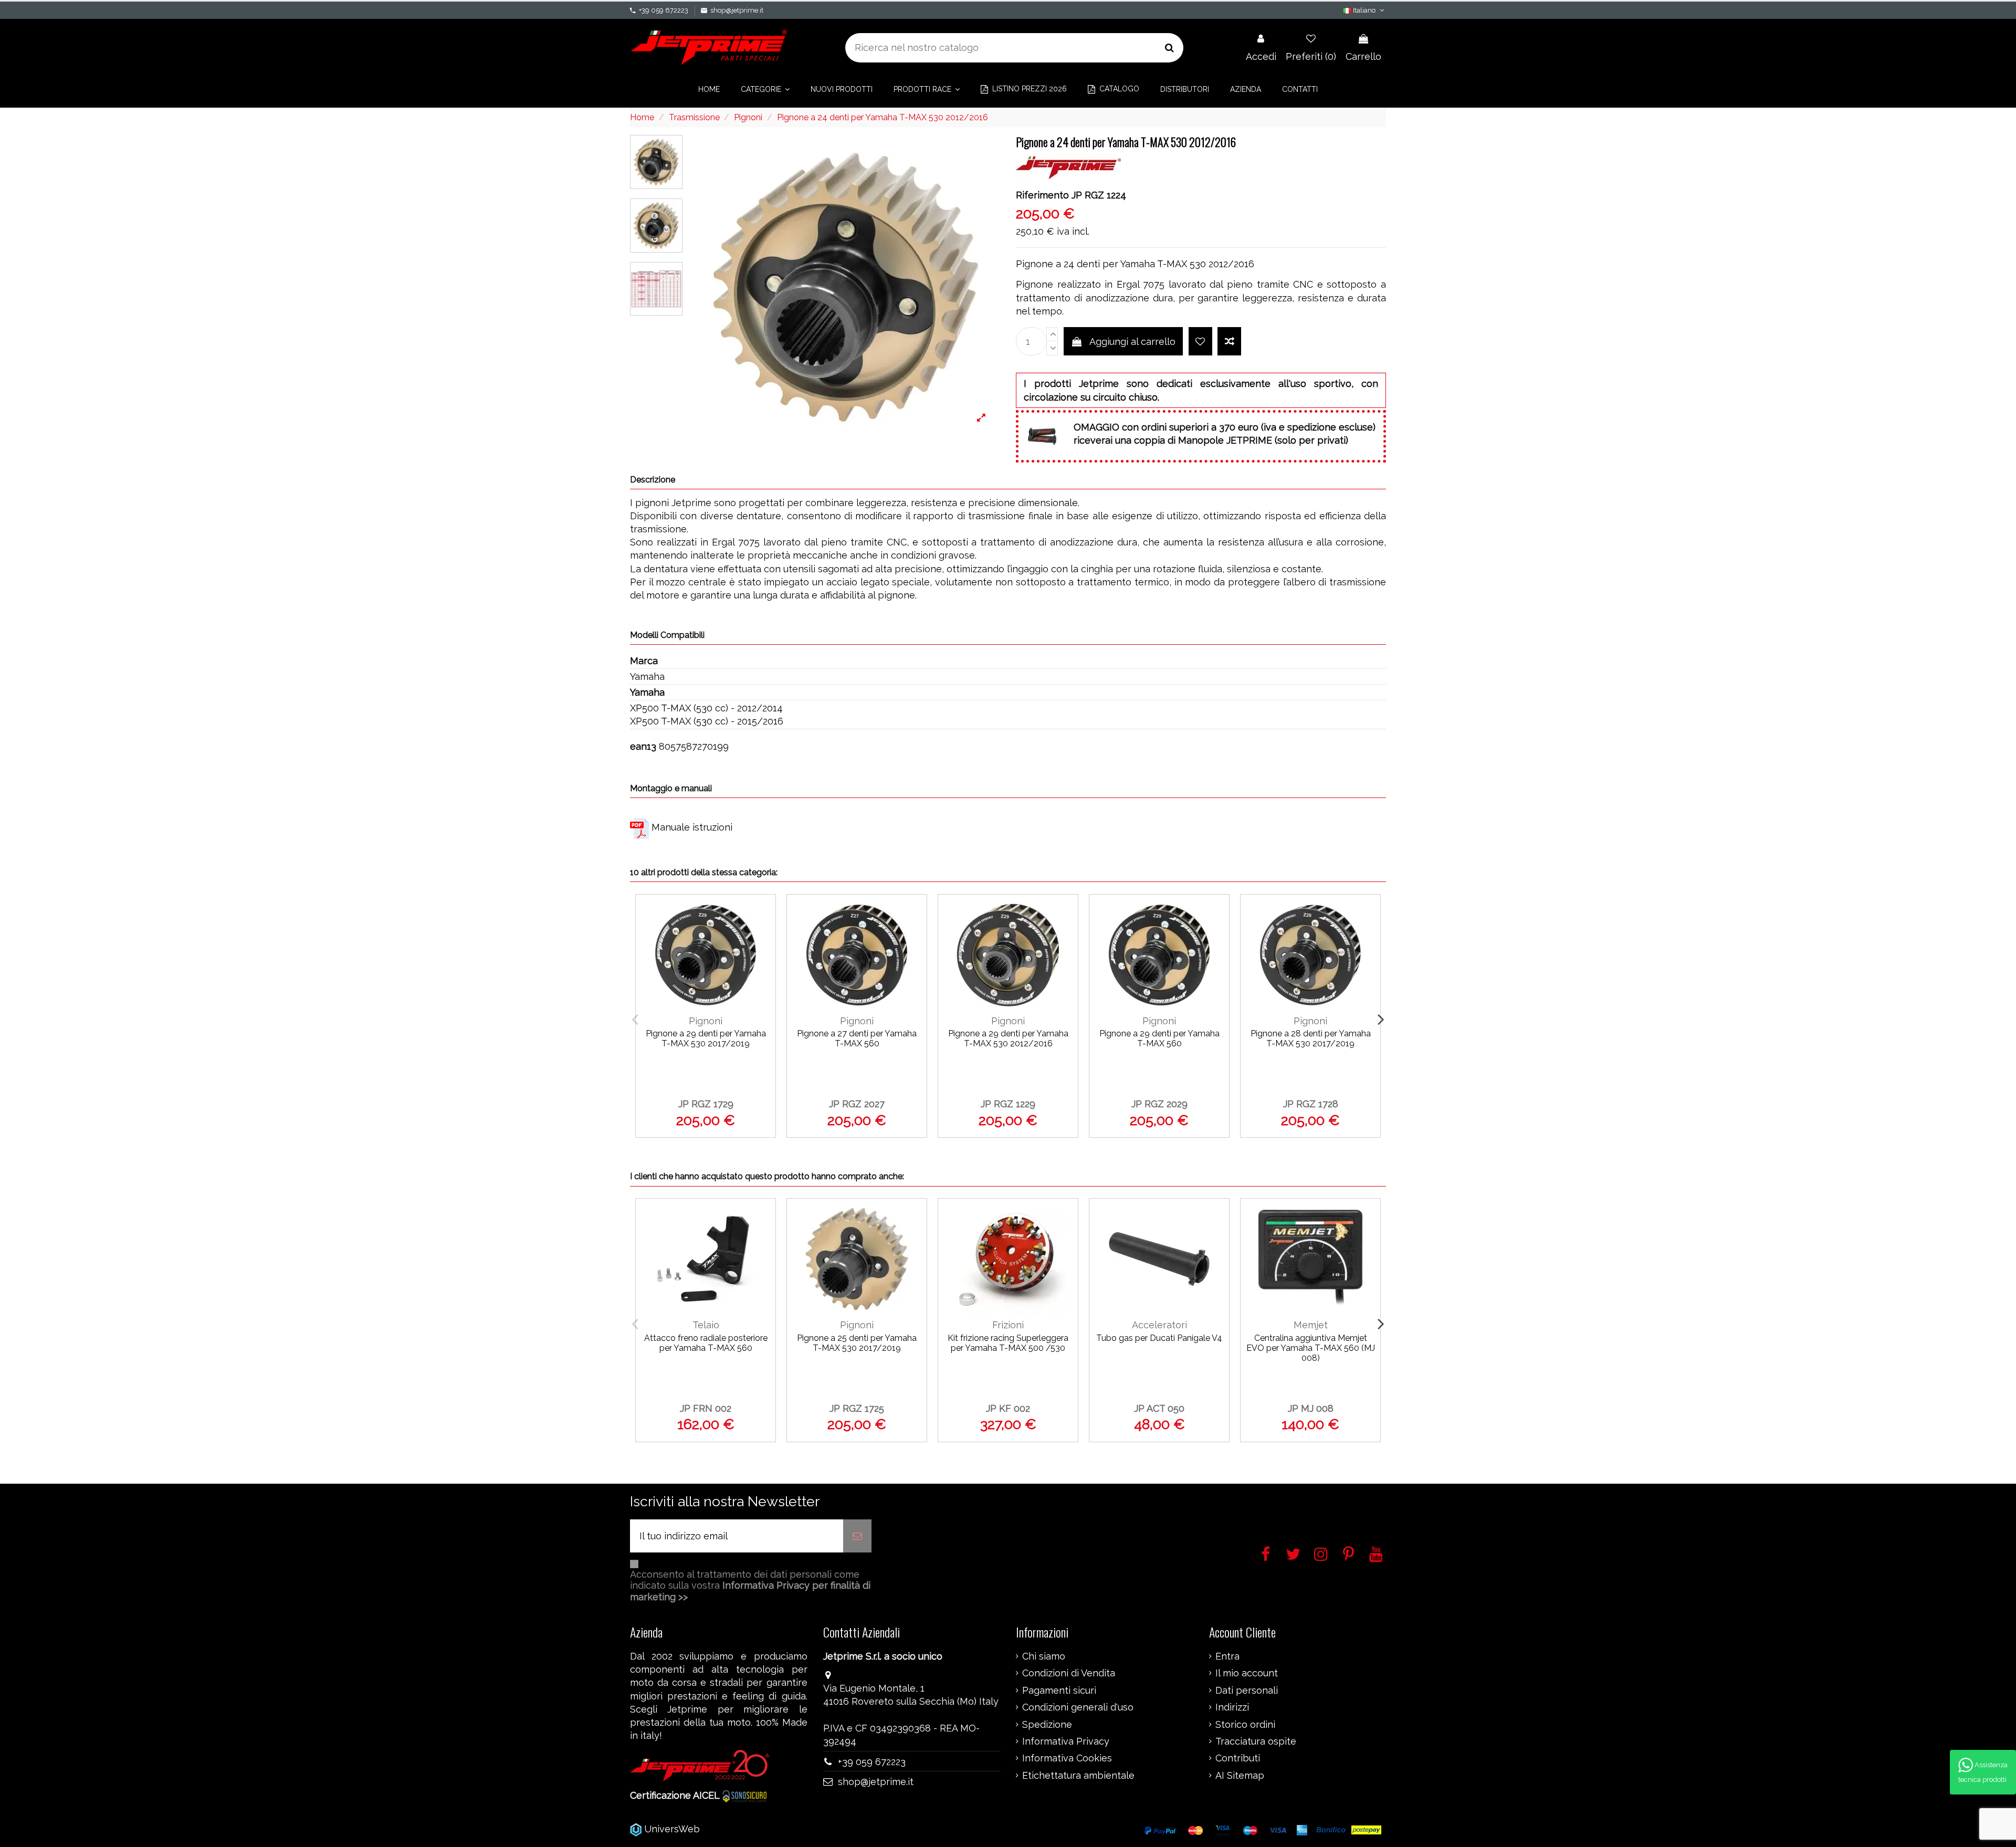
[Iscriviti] (857, 1536)
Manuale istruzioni (692, 827)
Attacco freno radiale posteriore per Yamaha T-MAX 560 (706, 1343)
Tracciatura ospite (1256, 1741)
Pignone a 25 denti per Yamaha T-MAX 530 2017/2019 (857, 1343)
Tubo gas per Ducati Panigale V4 (1159, 1338)
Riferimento (1042, 195)
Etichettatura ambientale (1078, 1776)
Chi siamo (1044, 1656)
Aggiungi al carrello (1132, 342)
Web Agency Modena (750, 1829)
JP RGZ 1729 (706, 1104)
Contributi (1238, 1758)
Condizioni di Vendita (1069, 1673)
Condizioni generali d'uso (1078, 1707)
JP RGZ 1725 (857, 1408)
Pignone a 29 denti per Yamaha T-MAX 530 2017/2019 (706, 1038)
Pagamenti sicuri (1059, 1691)
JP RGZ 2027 (857, 1104)
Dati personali (1247, 1691)
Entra (1227, 1656)
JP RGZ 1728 (1311, 1104)
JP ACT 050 (1159, 1408)
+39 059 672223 (664, 10)
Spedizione (1047, 1725)
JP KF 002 (1008, 1408)
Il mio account (1247, 1673)
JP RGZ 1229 (1008, 1104)
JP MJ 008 (1311, 1408)
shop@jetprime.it (737, 10)
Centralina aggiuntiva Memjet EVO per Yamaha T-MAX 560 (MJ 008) (1311, 1348)
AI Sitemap (1240, 1776)
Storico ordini (1245, 1725)
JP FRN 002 (706, 1408)
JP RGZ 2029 (1159, 1104)
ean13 (643, 746)
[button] (765, 89)
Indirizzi (1232, 1707)
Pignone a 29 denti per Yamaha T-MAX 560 (1159, 1038)
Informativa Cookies (1067, 1758)
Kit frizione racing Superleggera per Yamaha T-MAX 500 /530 (1008, 1343)
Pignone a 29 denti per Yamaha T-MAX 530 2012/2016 (1008, 1038)
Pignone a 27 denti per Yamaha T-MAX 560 (857, 1038)
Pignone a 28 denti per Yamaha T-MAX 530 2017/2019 (1311, 1038)
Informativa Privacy (1066, 1741)
